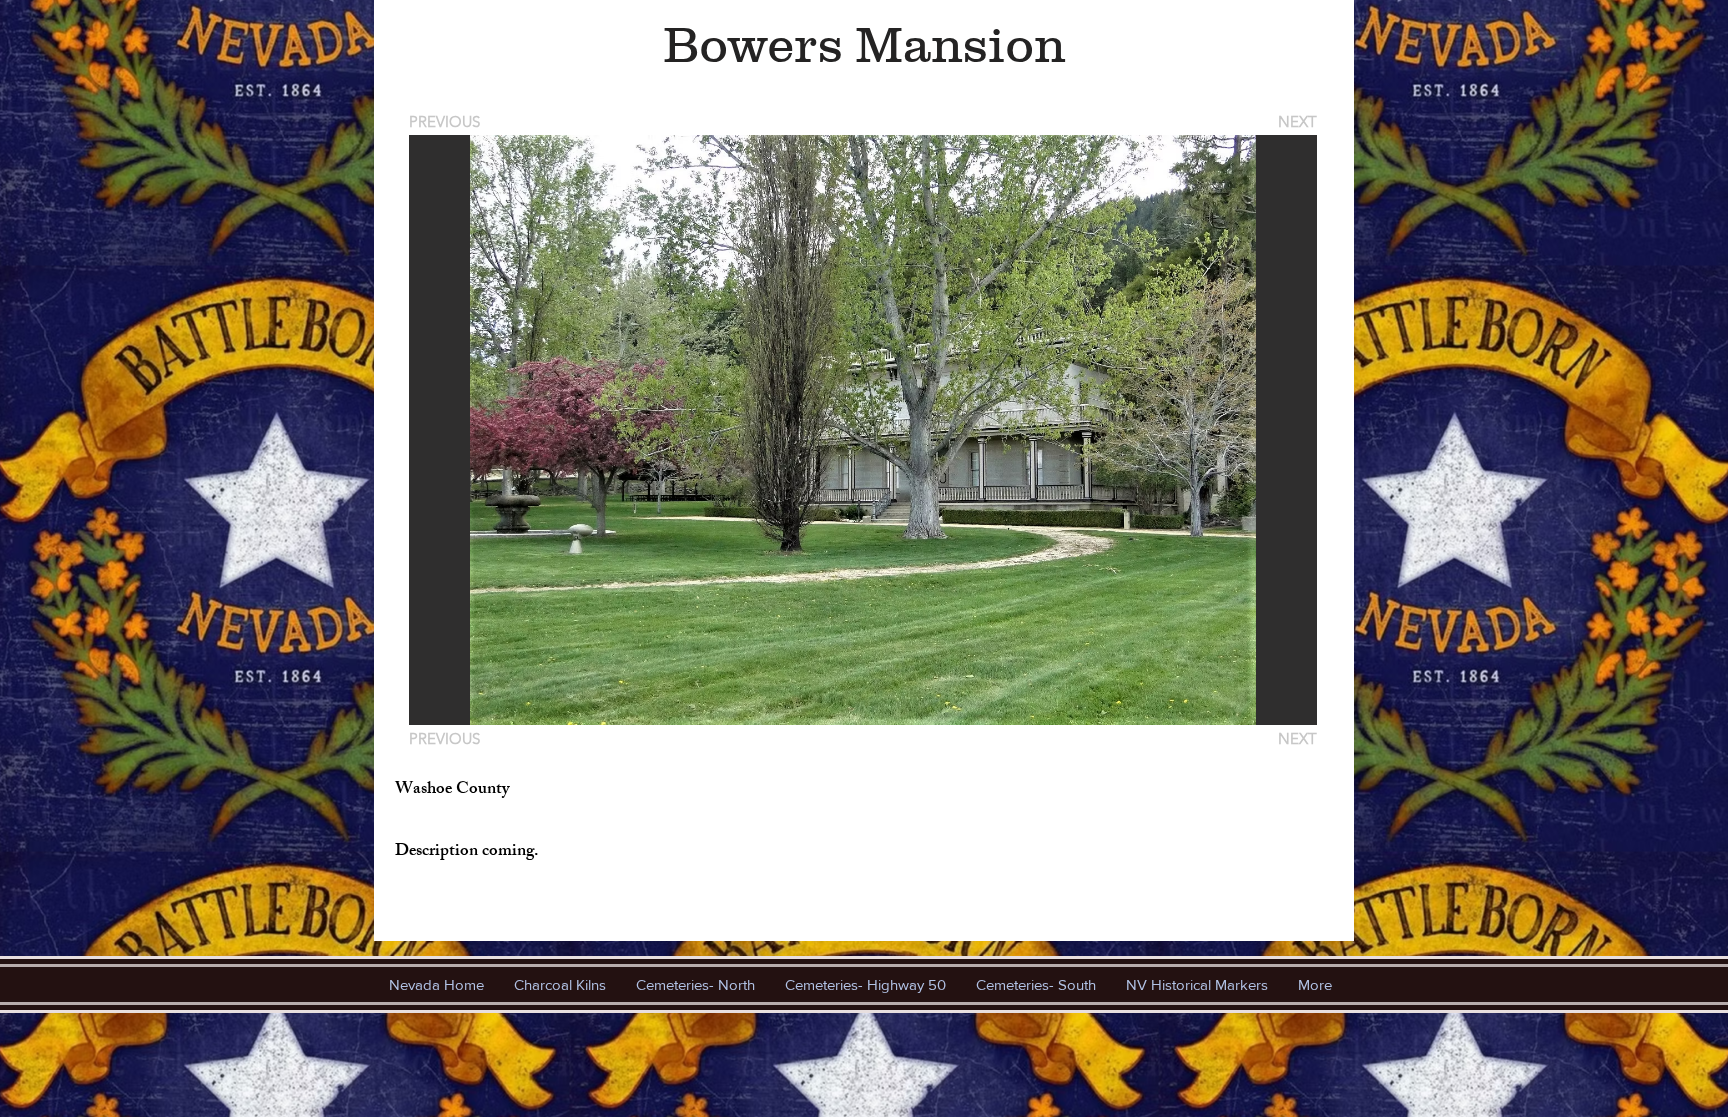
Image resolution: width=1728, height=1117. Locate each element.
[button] (863, 430)
